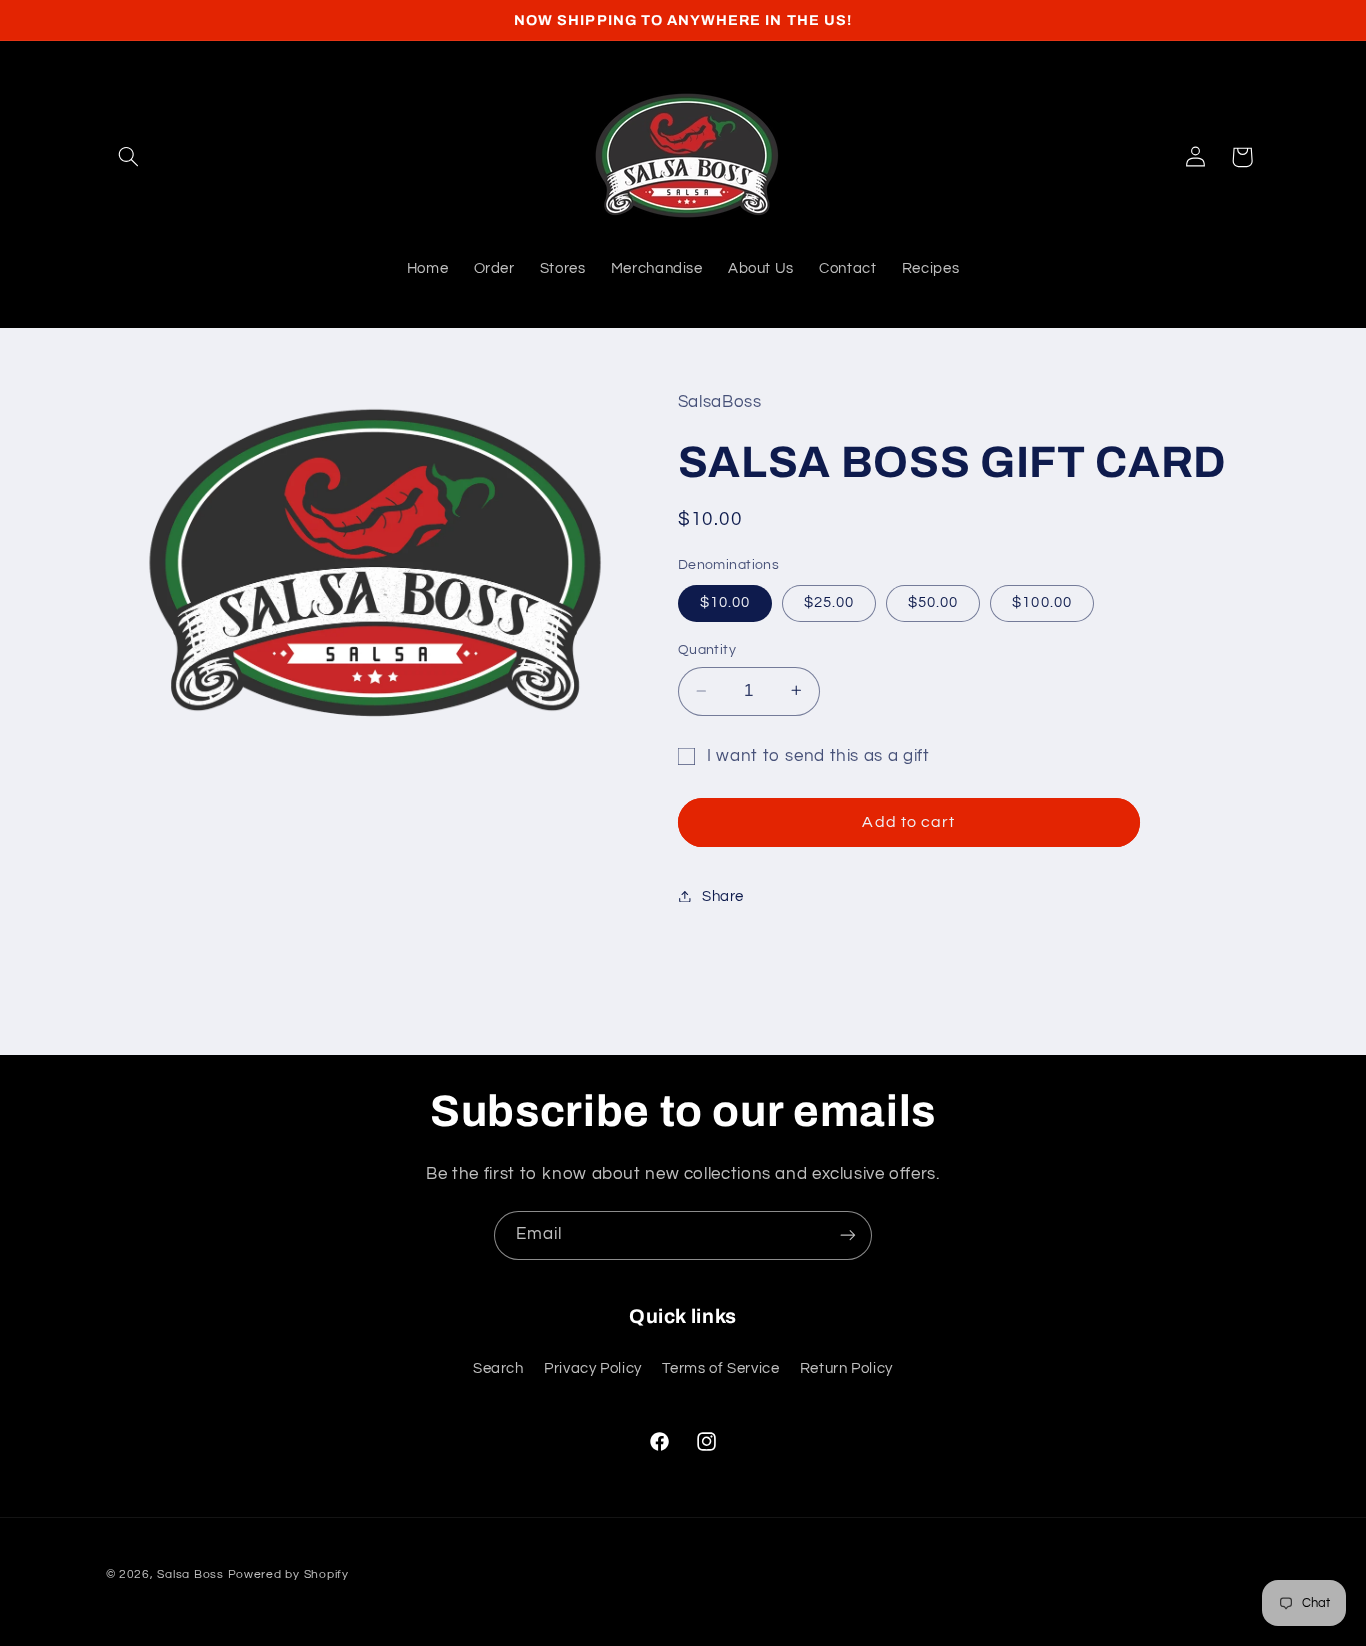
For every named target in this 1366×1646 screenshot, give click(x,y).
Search (498, 1368)
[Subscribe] (848, 1235)
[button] (129, 157)
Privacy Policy (593, 1368)
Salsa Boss (190, 1574)
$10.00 (725, 601)
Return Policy (846, 1368)
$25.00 (829, 601)
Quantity (707, 649)
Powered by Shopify (288, 1574)
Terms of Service (720, 1368)
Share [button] (723, 895)
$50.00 (933, 601)
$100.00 (1041, 601)
